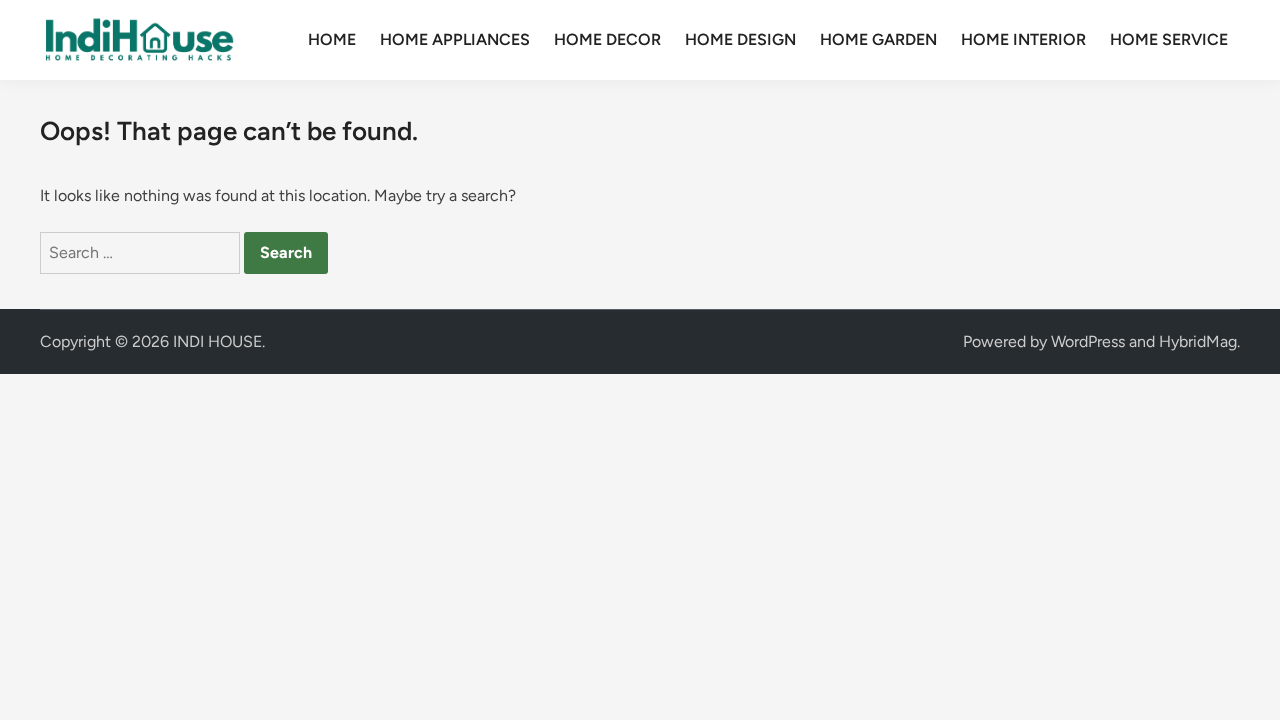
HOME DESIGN (740, 39)
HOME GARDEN (878, 39)
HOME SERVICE (1169, 39)
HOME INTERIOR (1023, 39)
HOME (332, 39)
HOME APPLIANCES (455, 39)
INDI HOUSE (217, 341)
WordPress (1088, 341)
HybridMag (1198, 341)
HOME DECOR (607, 39)
